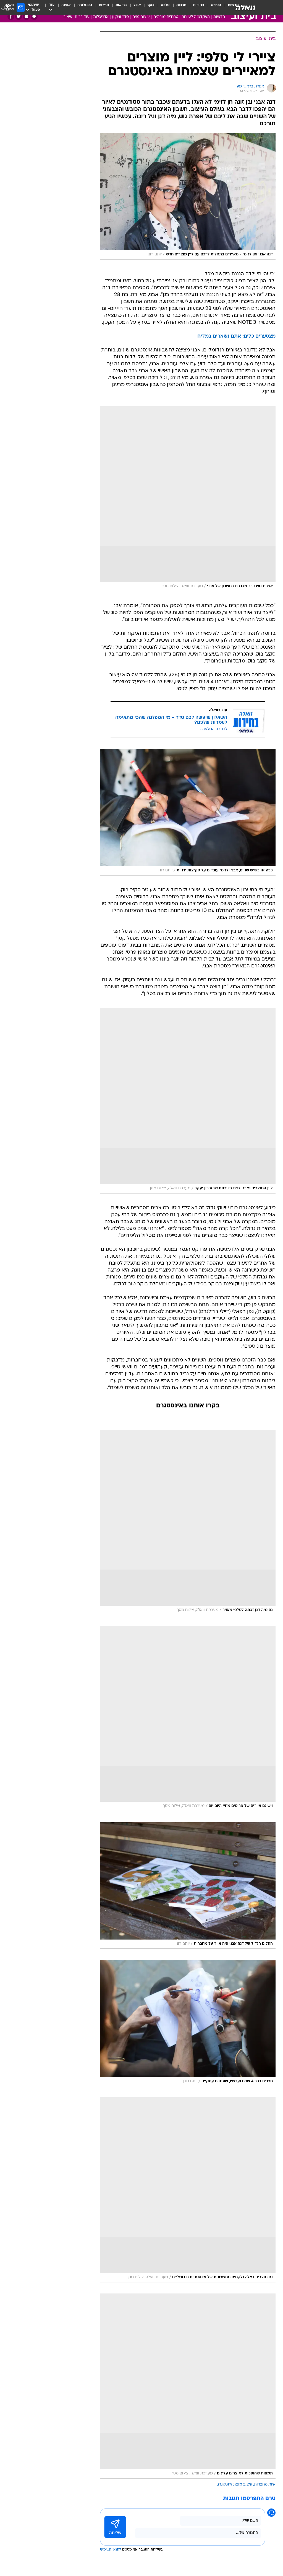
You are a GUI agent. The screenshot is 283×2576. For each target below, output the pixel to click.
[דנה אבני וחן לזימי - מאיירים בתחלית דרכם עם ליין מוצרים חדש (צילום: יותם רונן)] (188, 196)
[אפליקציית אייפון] (26, 16)
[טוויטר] (19, 16)
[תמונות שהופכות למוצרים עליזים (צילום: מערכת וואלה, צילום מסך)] (188, 2386)
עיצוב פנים (141, 17)
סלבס (165, 5)
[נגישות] (8, 7)
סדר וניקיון (120, 17)
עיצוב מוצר (243, 2485)
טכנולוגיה (85, 5)
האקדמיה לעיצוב (196, 17)
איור (272, 2485)
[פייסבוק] (11, 16)
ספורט (216, 5)
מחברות (261, 2485)
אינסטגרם (224, 2485)
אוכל (137, 5)
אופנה (66, 5)
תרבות (181, 5)
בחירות (199, 5)
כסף (151, 5)
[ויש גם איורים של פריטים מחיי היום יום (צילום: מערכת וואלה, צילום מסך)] (188, 1719)
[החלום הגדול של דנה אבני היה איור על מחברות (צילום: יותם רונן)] (188, 1885)
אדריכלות (101, 17)
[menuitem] (213, 7)
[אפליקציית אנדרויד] (34, 16)
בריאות (121, 5)
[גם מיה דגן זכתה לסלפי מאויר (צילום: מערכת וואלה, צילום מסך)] (188, 1523)
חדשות (219, 17)
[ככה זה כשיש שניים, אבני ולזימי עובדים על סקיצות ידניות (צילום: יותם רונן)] (188, 812)
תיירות (104, 5)
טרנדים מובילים (166, 17)
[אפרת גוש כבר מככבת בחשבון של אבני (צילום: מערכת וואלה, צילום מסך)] (188, 499)
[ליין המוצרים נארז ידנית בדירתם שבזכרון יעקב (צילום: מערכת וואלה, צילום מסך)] (188, 1101)
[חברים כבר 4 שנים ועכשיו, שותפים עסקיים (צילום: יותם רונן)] (188, 2023)
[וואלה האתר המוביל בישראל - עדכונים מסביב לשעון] (245, 7)
